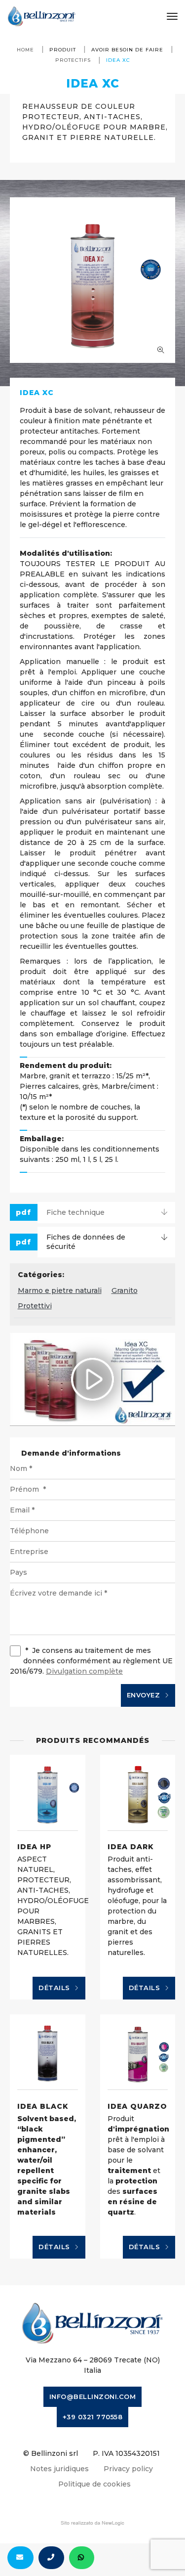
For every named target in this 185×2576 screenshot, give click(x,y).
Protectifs (73, 60)
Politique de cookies (94, 2484)
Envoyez (145, 1695)
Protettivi (35, 1306)
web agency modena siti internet (92, 2523)
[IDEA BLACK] (48, 2052)
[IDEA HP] (48, 1793)
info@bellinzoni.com (93, 2397)
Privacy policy (128, 2469)
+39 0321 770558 (93, 2417)
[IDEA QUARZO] (138, 2052)
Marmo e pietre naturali (60, 1290)
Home (25, 50)
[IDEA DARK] (138, 1793)
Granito (125, 1290)
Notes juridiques (59, 2469)
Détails (55, 1988)
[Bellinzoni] (42, 16)
